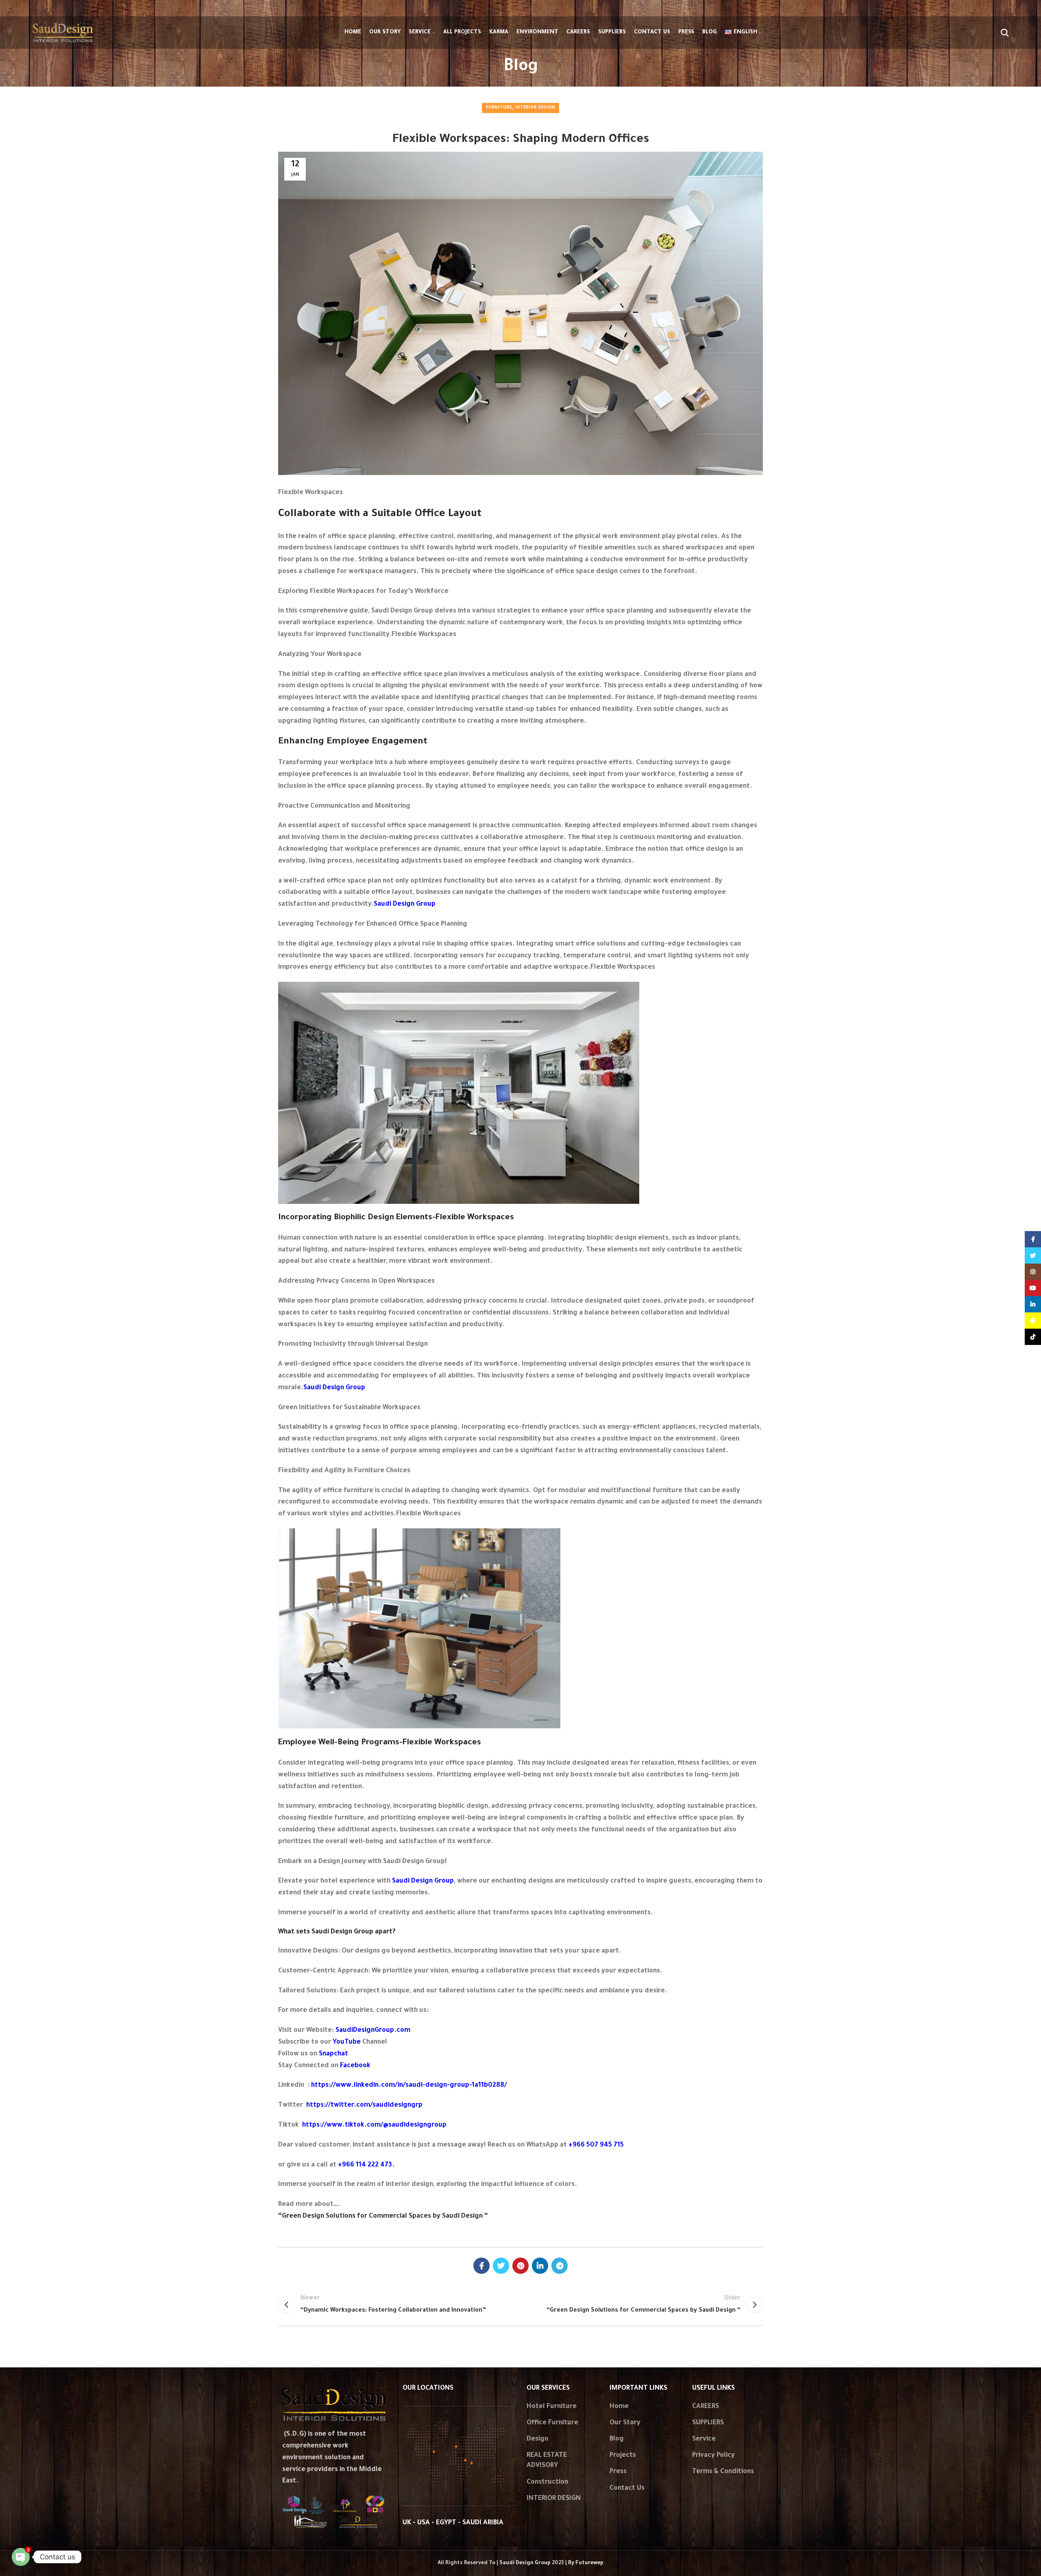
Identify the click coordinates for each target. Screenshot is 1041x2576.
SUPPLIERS (708, 2423)
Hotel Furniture (552, 2407)
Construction (547, 2482)
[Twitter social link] (501, 2266)
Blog (617, 2439)
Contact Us (627, 2489)
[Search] (1005, 33)
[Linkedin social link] (540, 2266)
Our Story (625, 2423)
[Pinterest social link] (520, 2266)
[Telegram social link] (560, 2266)
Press (618, 2472)
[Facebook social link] (481, 2266)
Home (619, 2407)
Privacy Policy (713, 2456)
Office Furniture (552, 2423)
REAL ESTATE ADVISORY (547, 2461)
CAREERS (706, 2407)
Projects (623, 2456)
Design (537, 2439)
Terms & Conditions (723, 2472)
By (586, 2563)
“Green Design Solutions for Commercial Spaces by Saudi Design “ (383, 2216)
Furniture (499, 108)
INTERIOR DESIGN (554, 2499)
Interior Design (535, 108)
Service (704, 2439)
